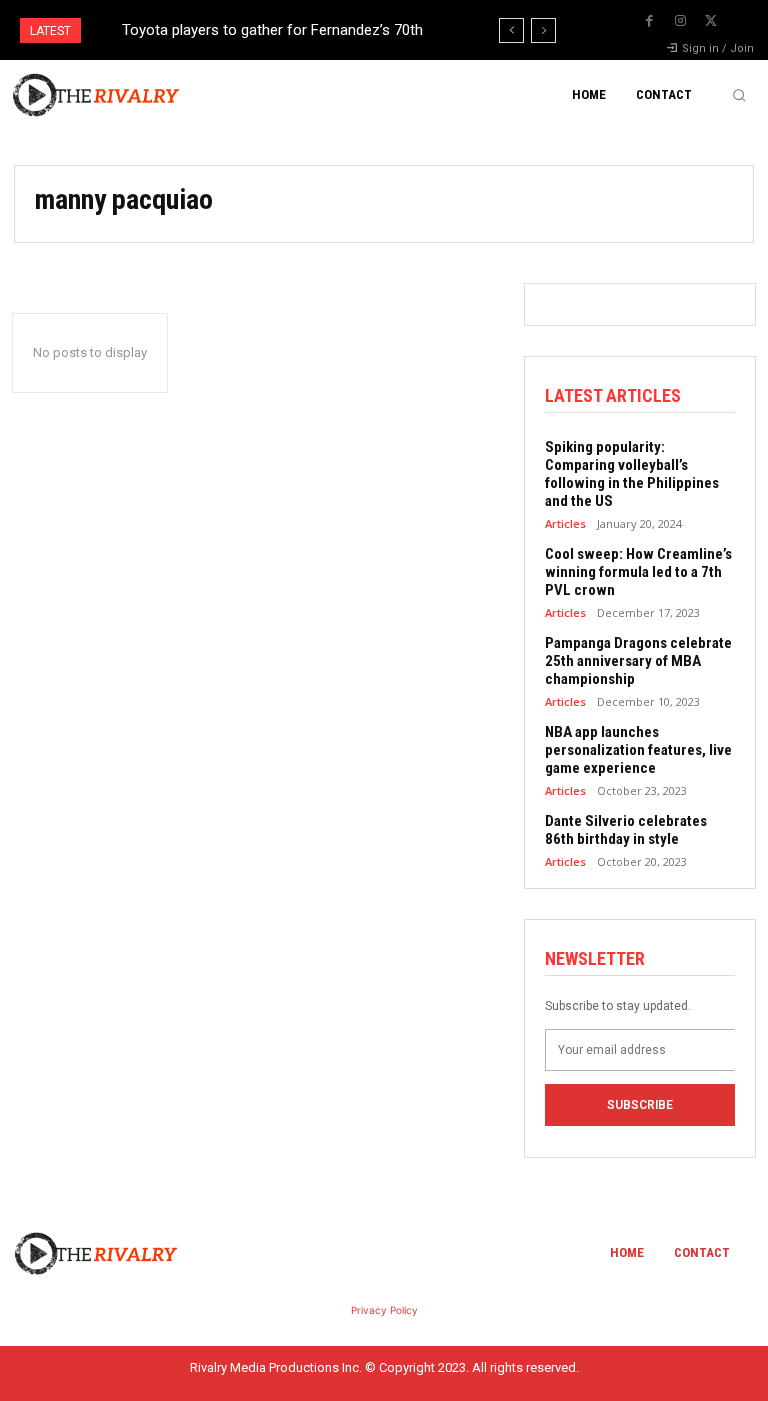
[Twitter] (711, 21)
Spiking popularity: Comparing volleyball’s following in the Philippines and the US (632, 474)
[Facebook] (649, 21)
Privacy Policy (384, 1310)
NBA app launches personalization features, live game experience (638, 750)
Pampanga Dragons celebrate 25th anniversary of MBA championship (638, 661)
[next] (543, 30)
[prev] (511, 30)
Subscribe (640, 1105)
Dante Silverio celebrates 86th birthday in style (626, 830)
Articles (565, 523)
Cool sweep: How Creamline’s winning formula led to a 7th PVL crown (638, 572)
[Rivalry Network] (96, 95)
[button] (739, 95)
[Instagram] (680, 21)
